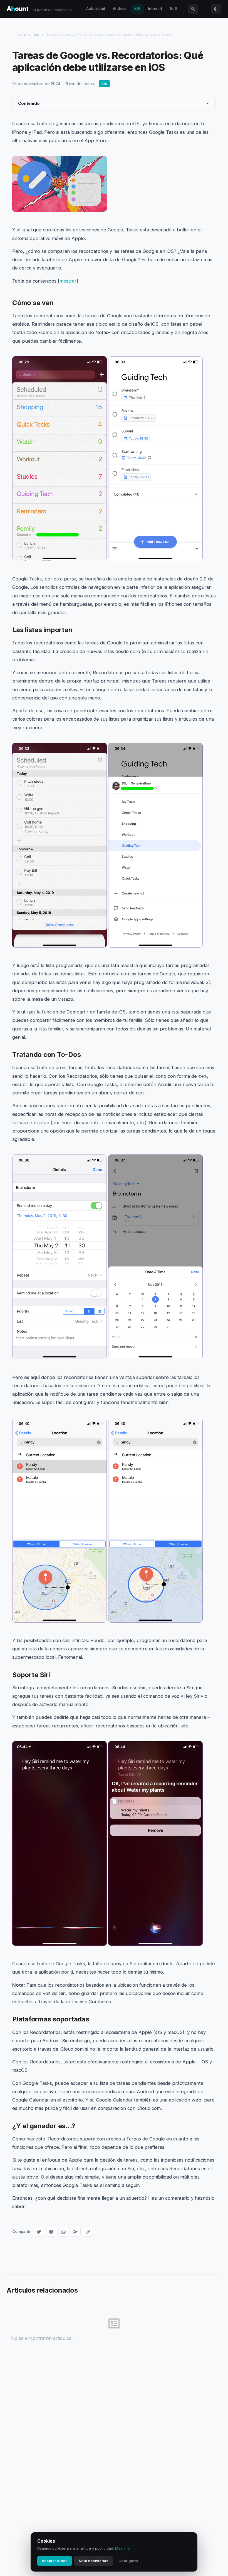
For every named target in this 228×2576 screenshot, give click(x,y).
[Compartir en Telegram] (76, 2232)
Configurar (128, 2561)
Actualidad (96, 9)
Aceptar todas (55, 2561)
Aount (18, 9)
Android (120, 9)
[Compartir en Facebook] (51, 2232)
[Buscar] (193, 9)
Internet (155, 9)
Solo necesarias (94, 2561)
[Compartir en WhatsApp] (63, 2232)
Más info (123, 2548)
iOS (137, 9)
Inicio (21, 34)
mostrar (68, 281)
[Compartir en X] (39, 2232)
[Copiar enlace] (88, 2232)
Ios (36, 34)
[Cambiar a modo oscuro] (216, 9)
